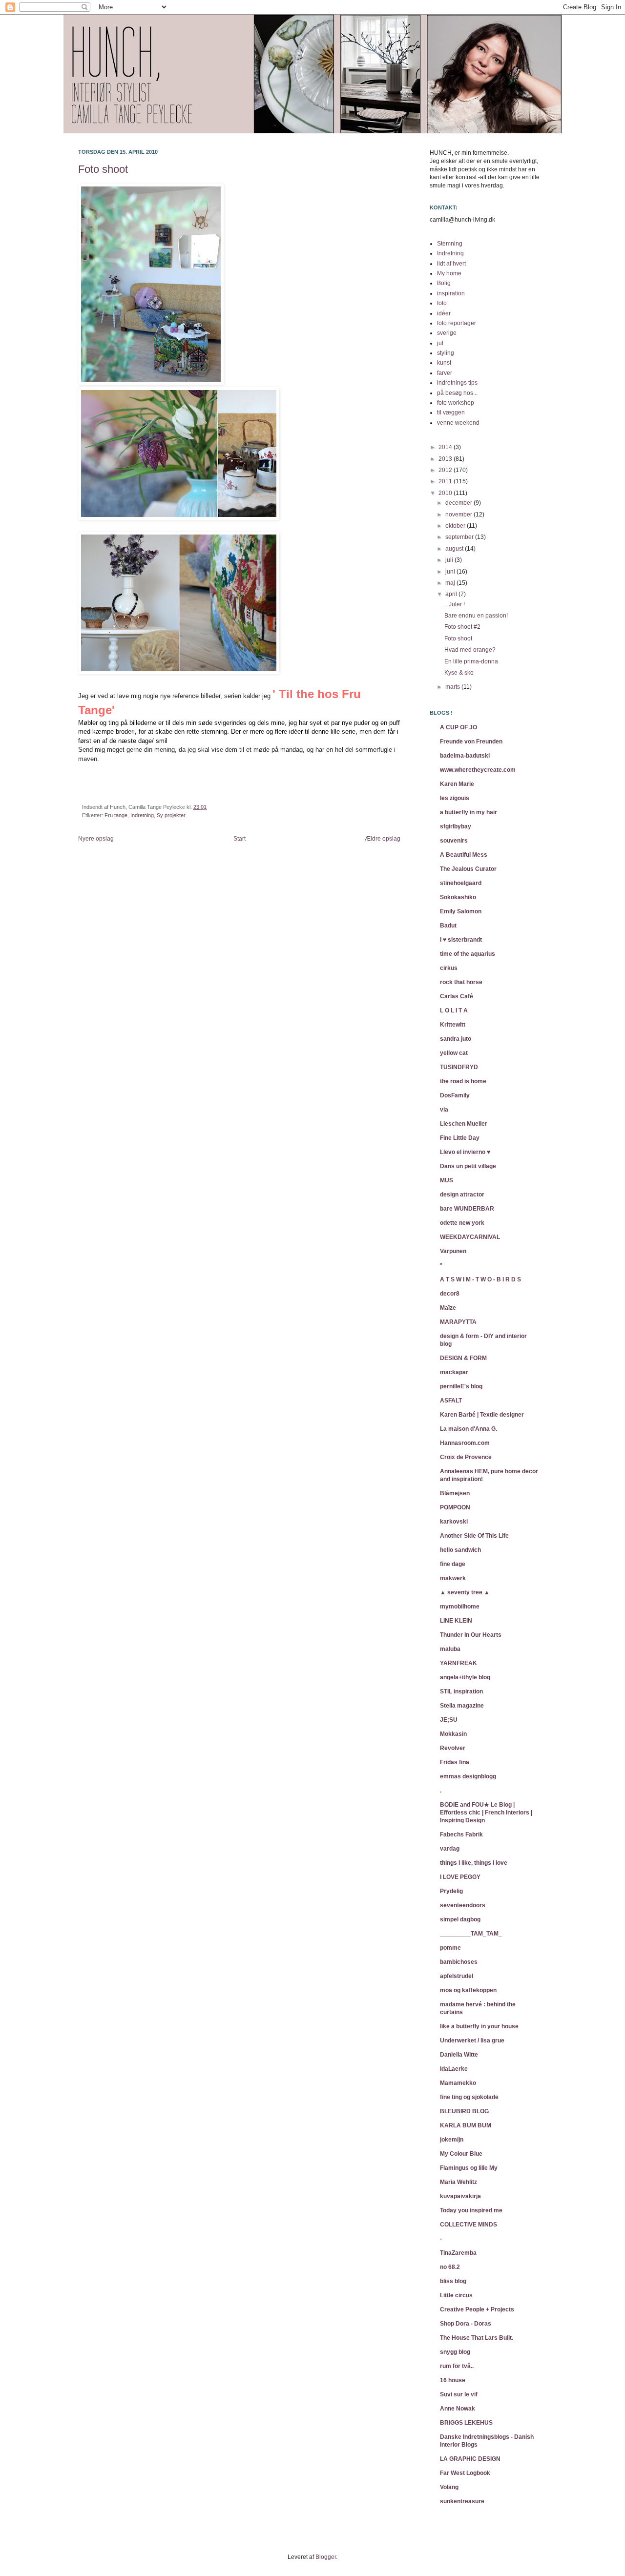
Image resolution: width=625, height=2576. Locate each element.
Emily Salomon (461, 911)
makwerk (453, 1578)
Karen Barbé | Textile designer (482, 1415)
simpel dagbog (460, 1919)
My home (449, 273)
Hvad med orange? (470, 650)
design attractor (462, 1195)
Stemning (450, 244)
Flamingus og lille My (469, 2168)
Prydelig (451, 1891)
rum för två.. (457, 2366)
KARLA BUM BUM (466, 2125)
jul (440, 343)
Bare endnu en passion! (476, 616)
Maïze (448, 1308)
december (459, 503)
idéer (444, 313)
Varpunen (453, 1251)
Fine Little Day (460, 1138)
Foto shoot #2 (462, 627)
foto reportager (457, 323)
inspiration (451, 293)
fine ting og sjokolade (469, 2097)
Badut (448, 926)
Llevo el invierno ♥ (465, 1152)
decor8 (450, 1294)
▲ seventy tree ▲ (465, 1592)
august (455, 549)
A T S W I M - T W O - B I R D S (480, 1279)
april (452, 594)
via (444, 1110)
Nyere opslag (96, 839)
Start (240, 839)
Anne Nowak (458, 2409)
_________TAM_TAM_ (471, 1934)
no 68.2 (450, 2267)
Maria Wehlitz (458, 2182)
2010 (446, 493)
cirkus (449, 968)
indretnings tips (457, 383)
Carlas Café (457, 996)
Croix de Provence (466, 1457)
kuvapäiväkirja (460, 2196)
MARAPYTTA (458, 1322)
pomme (450, 1948)
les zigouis (455, 798)
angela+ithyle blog (465, 1677)
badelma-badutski (465, 756)
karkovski (454, 1522)
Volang (449, 2487)
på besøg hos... (457, 393)
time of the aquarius (468, 954)
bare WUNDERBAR (467, 1209)
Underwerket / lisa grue (472, 2040)
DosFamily (455, 1095)
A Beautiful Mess (464, 855)
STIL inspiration (461, 1691)
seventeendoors (463, 1905)
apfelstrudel (457, 1976)
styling (446, 353)
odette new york (462, 1223)
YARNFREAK (458, 1663)
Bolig (444, 283)
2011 (446, 481)
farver (445, 373)
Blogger (326, 2557)
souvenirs (454, 841)
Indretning (142, 815)
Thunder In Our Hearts (471, 1635)
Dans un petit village (468, 1166)
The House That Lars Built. (477, 2338)
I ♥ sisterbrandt (461, 940)
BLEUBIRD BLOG (464, 2111)
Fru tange (116, 815)
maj (451, 583)
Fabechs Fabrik (461, 1834)
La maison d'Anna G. (469, 1429)
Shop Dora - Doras (466, 2324)
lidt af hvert (451, 264)
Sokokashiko (458, 897)
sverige (447, 333)
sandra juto (456, 1039)
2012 (446, 470)
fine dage (453, 1564)
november (459, 515)
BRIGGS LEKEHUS (466, 2423)
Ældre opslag (383, 839)
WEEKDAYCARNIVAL (470, 1237)
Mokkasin (453, 1734)
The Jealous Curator (468, 869)
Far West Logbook (465, 2473)
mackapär (454, 1372)
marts (453, 687)
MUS (447, 1180)
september (460, 537)
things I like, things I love (474, 1863)
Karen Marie (457, 784)
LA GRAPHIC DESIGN (470, 2459)
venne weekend (458, 423)
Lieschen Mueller (464, 1124)
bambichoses (459, 1962)
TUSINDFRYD (459, 1067)
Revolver (453, 1748)
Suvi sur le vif (459, 2394)
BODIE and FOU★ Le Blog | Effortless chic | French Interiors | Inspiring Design (486, 1813)
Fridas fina (455, 1762)
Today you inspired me (471, 2210)
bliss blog (453, 2281)
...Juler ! (455, 604)
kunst (444, 363)
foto (442, 303)
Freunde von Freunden (471, 742)
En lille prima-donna (471, 661)
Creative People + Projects (477, 2309)
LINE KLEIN (456, 1621)
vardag (450, 1849)
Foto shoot (103, 169)
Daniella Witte (459, 2055)
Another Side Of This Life (474, 1536)
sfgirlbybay (456, 826)
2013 (446, 459)
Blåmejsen (455, 1493)
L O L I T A (454, 1010)
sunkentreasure (462, 2501)
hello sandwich (460, 1550)
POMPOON (455, 1507)
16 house (453, 2380)
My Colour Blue (461, 2154)
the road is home (463, 1081)
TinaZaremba (458, 2253)
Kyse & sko (459, 673)
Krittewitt (453, 1025)
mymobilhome (460, 1607)
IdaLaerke (454, 2069)
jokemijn (452, 2140)
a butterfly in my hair (469, 812)
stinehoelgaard (461, 883)
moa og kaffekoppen (468, 1990)
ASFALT (451, 1401)
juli (450, 560)
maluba (450, 1649)
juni (451, 572)
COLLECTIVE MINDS (469, 2225)
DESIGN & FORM (463, 1358)
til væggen (451, 412)
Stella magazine (462, 1706)
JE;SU (449, 1720)
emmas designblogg (468, 1776)
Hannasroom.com (465, 1443)
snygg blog (455, 2352)
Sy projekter (171, 815)
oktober (456, 526)
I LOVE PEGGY (460, 1877)
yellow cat (454, 1053)
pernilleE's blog (461, 1386)
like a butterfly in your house (479, 2026)
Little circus (456, 2295)
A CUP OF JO (458, 727)
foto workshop (456, 403)
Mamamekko (458, 2083)
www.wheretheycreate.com (478, 770)
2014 (446, 447)
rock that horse (461, 982)
